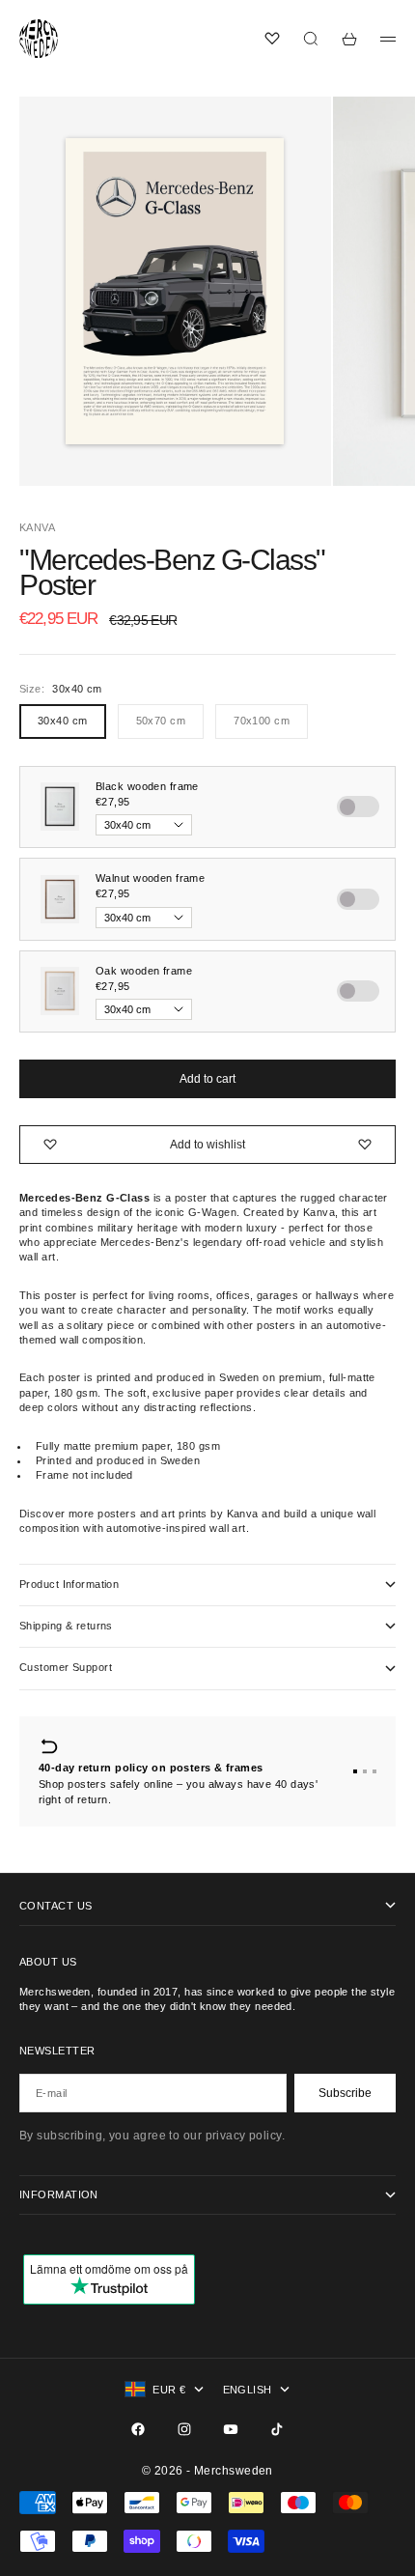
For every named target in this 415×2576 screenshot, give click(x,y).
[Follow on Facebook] (138, 2429)
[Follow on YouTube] (231, 2429)
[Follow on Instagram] (184, 2429)
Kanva (37, 527)
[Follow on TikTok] (277, 2429)
